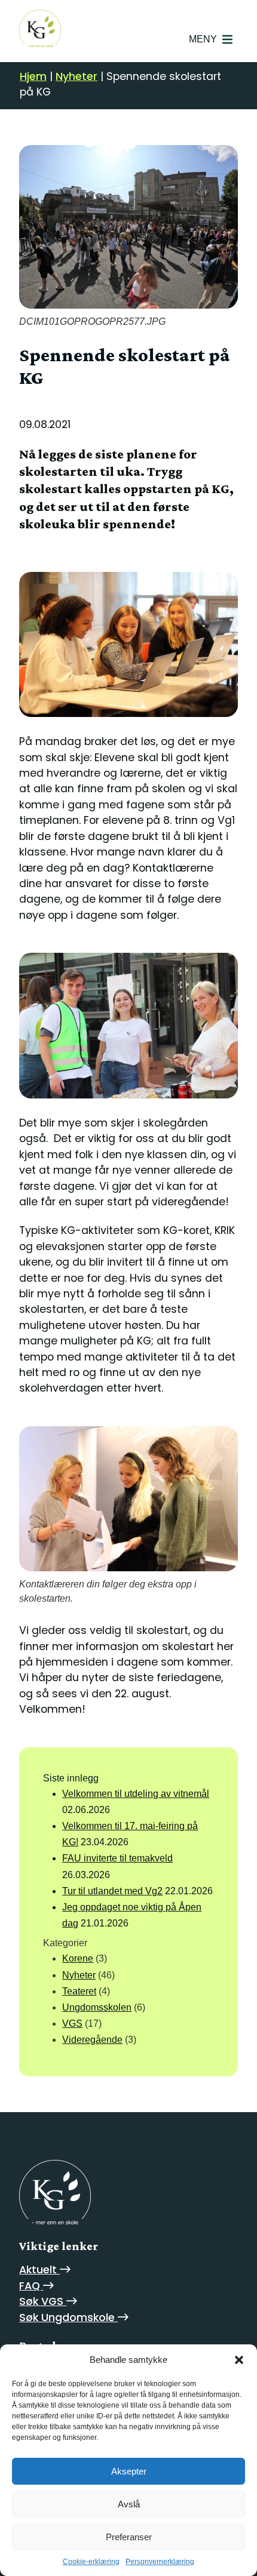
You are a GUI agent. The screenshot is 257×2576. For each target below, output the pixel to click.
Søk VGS (43, 2301)
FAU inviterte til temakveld (117, 1858)
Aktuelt (39, 2270)
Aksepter (129, 2471)
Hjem (33, 76)
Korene (78, 1958)
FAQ (31, 2286)
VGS (72, 2023)
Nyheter (77, 76)
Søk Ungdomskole (68, 2318)
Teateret (79, 1991)
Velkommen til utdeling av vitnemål (136, 1794)
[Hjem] (55, 2192)
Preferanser (129, 2537)
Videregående (92, 2040)
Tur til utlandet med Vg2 (112, 1891)
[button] (239, 2360)
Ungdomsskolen (97, 2007)
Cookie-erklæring (91, 2562)
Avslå (129, 2504)
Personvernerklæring (160, 2562)
